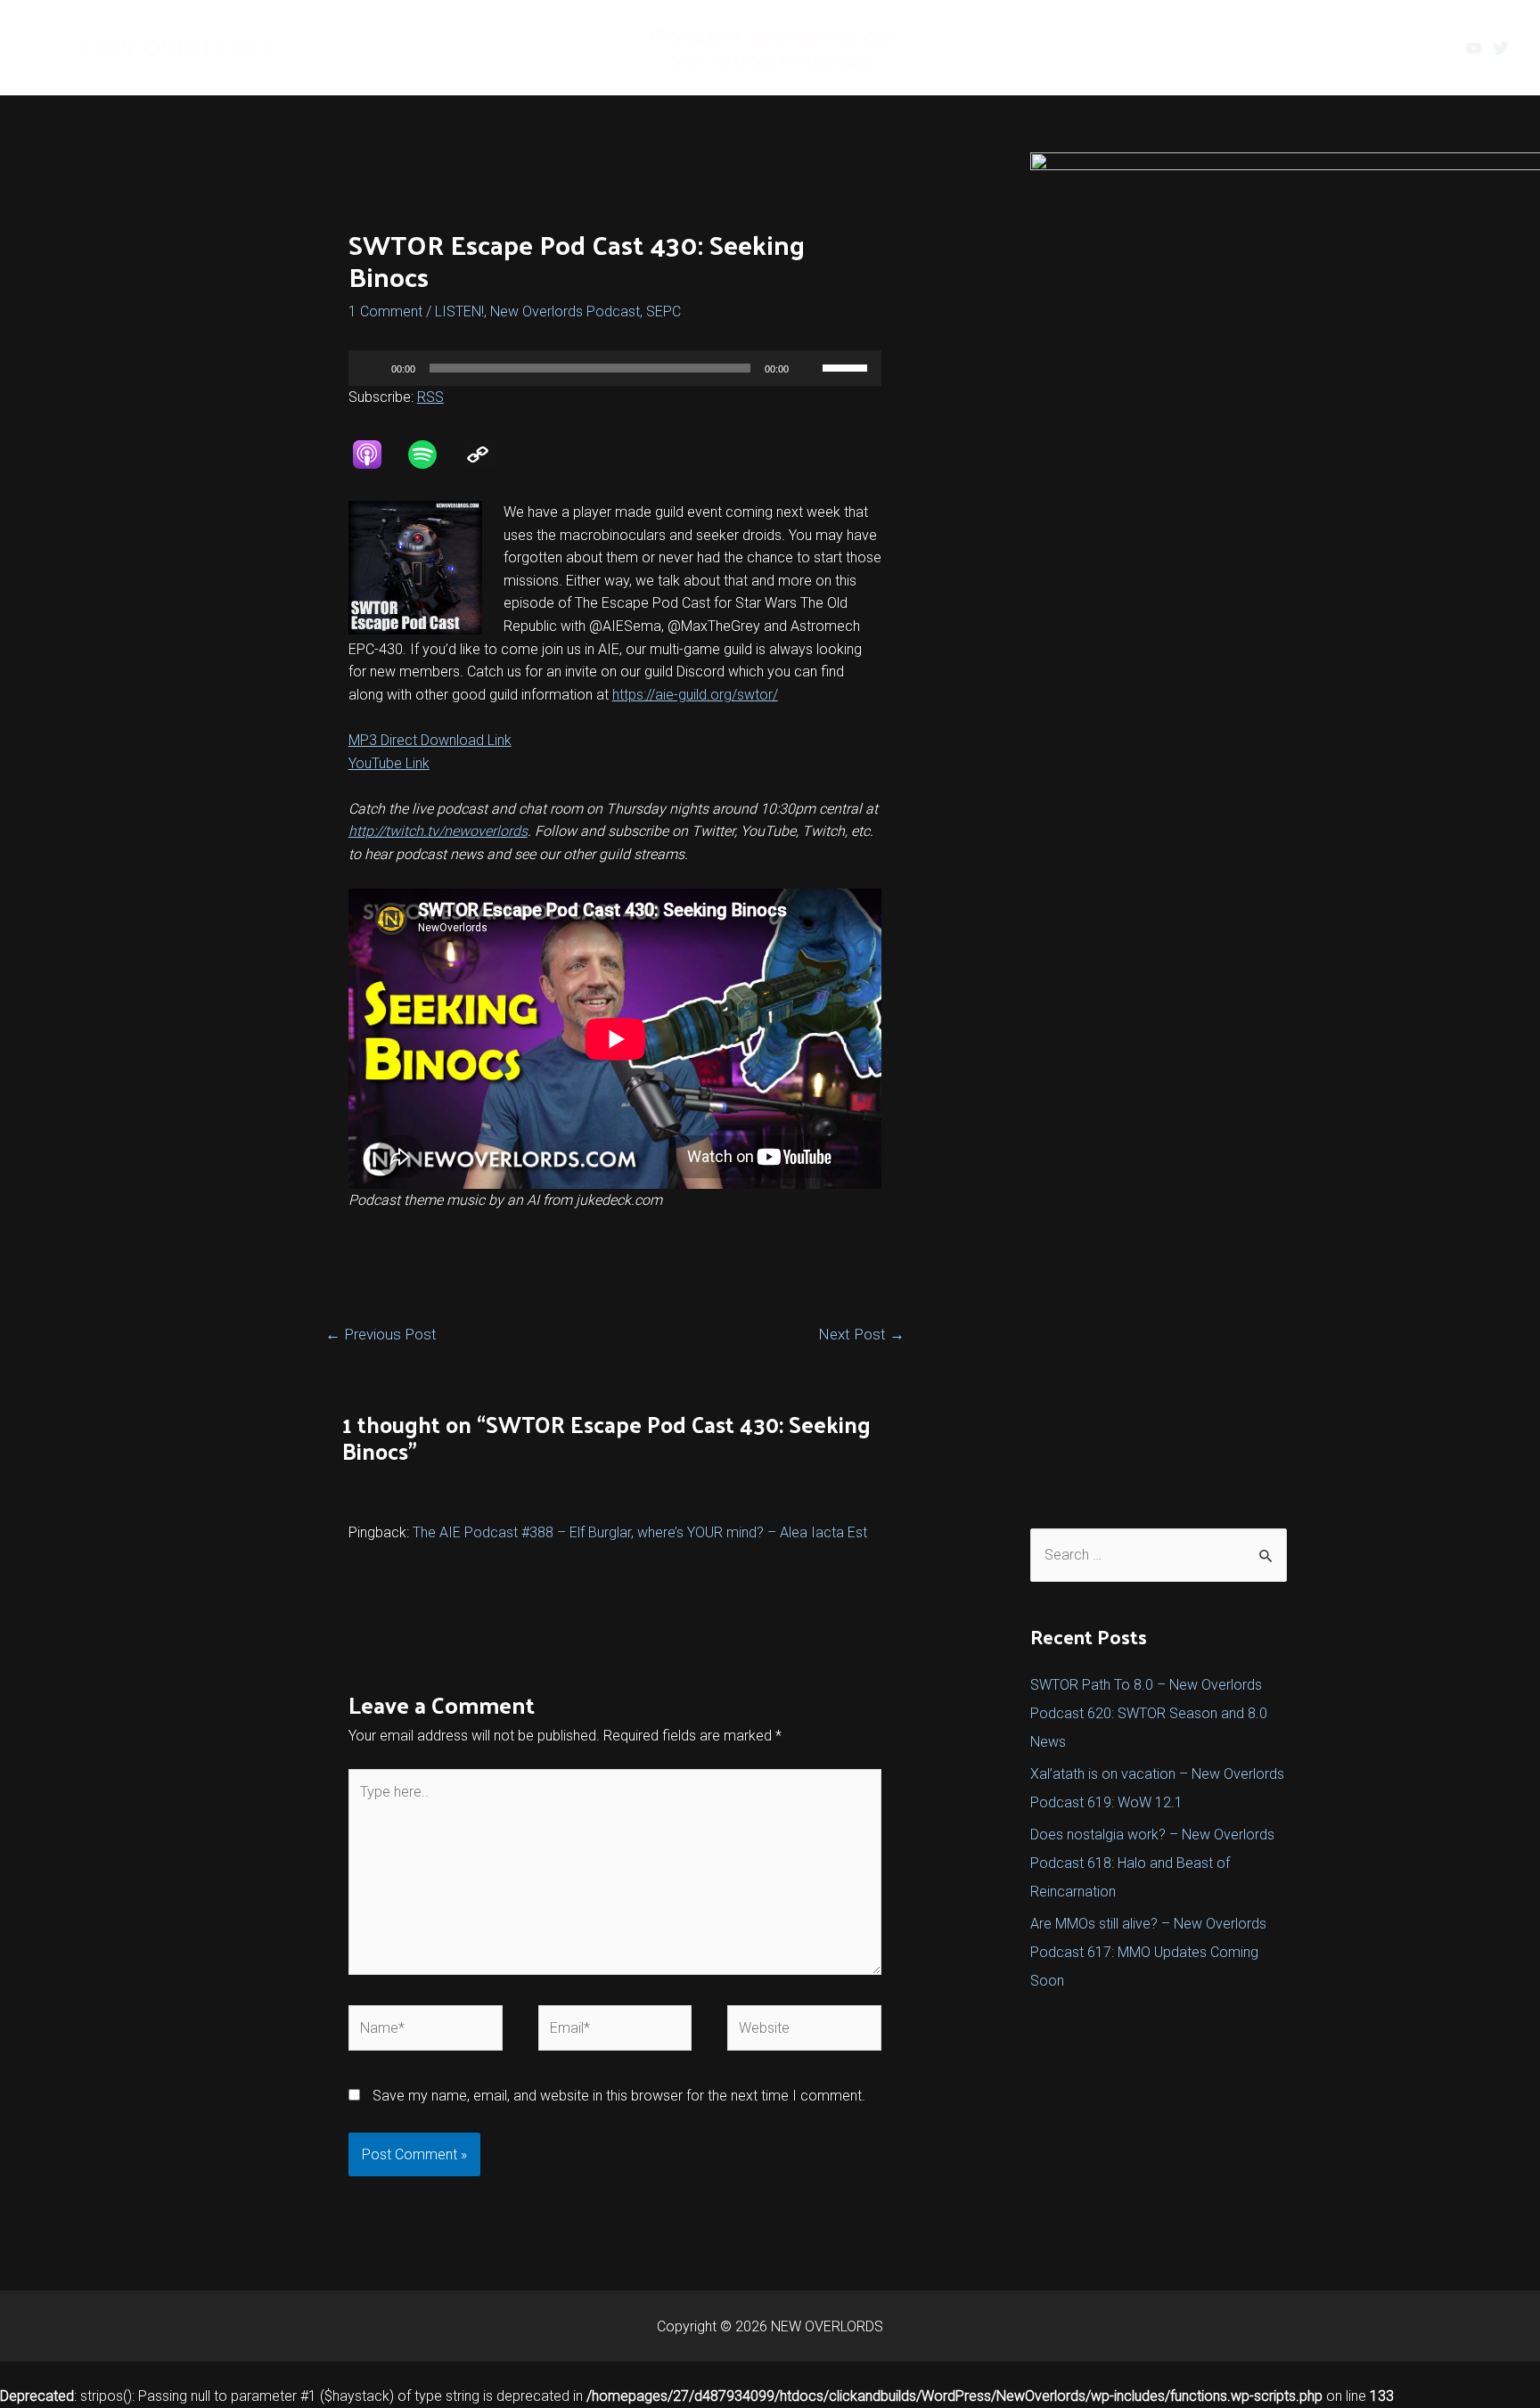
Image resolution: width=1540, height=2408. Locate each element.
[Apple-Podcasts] (376, 455)
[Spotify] (431, 455)
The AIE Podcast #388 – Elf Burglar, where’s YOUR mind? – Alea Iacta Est (640, 1532)
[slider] (848, 366)
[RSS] (487, 455)
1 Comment (385, 311)
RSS (430, 397)
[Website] (804, 2031)
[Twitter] (1501, 48)
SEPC (664, 311)
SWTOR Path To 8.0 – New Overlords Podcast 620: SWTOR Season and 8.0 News (1149, 1713)
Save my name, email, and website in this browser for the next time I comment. (619, 2096)
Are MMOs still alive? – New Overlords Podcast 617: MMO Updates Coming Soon (1148, 1952)
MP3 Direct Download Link (430, 740)
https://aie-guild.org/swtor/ (695, 695)
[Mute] (808, 368)
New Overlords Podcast (565, 311)
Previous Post (381, 1334)
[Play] (372, 368)
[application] (615, 368)
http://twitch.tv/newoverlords (438, 831)
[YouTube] (1474, 48)
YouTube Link (389, 763)
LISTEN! (459, 311)
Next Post (861, 1334)
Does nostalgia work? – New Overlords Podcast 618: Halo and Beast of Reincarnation (1152, 1863)
